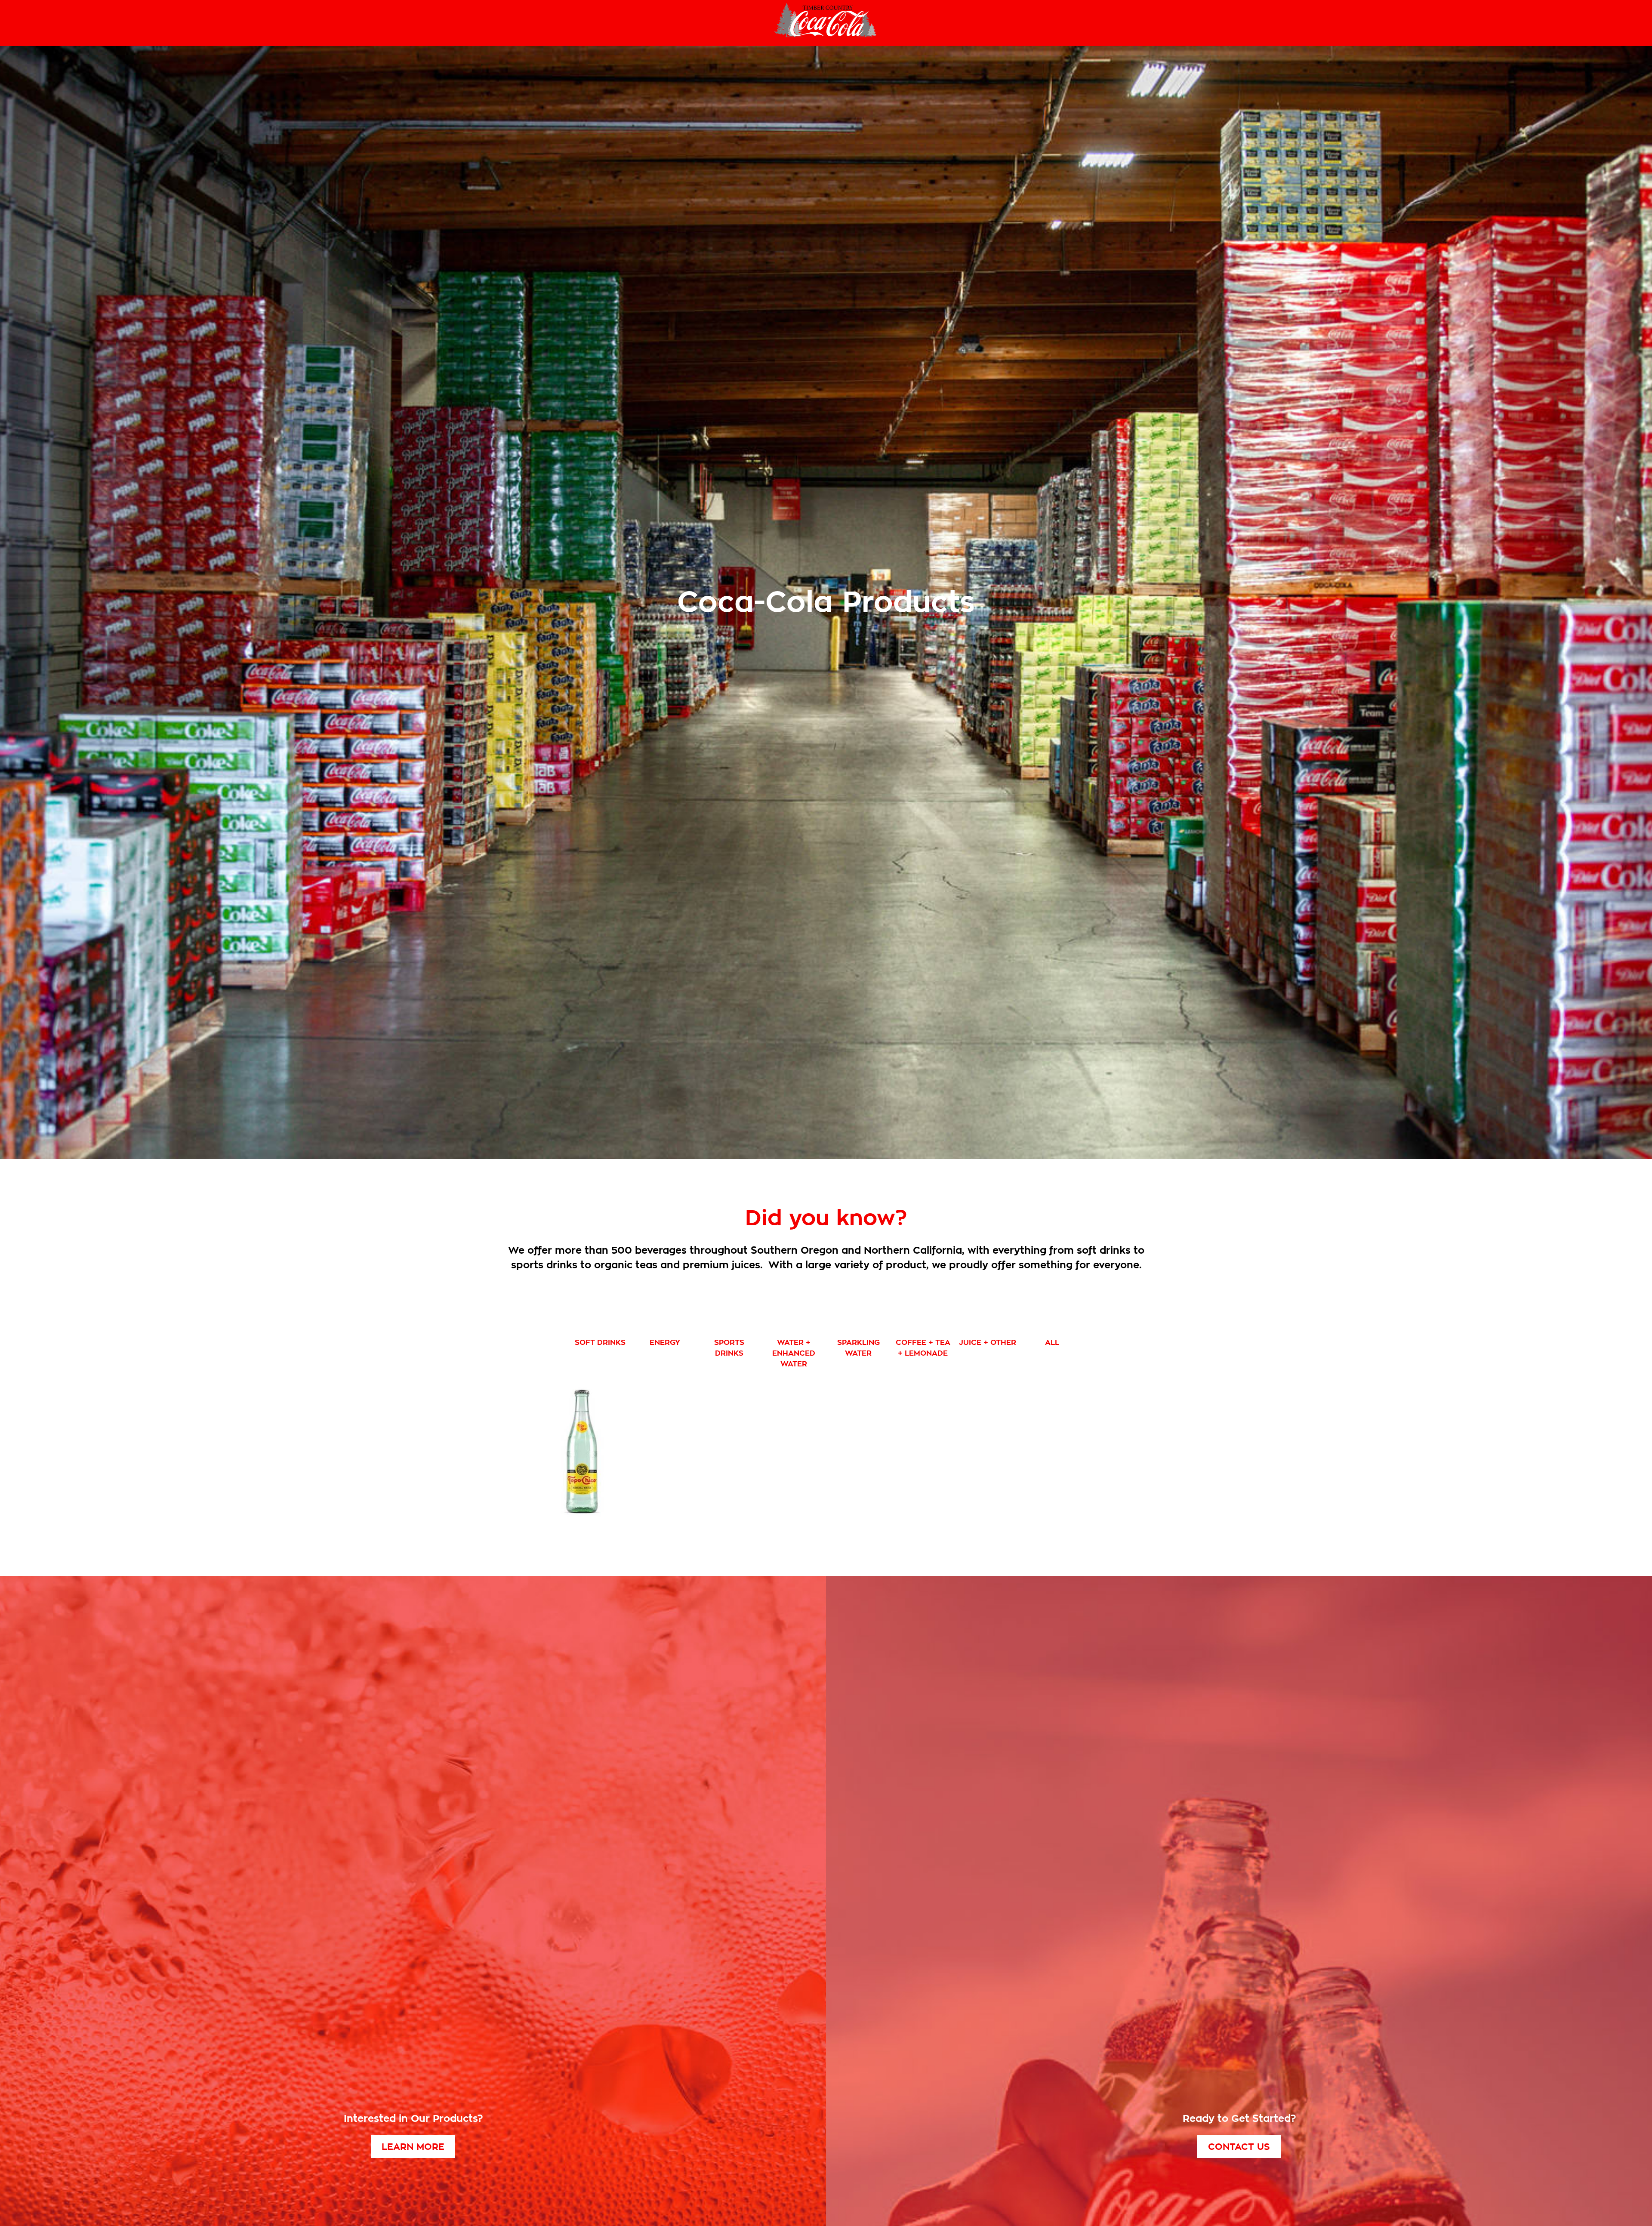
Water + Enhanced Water (794, 1353)
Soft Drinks (600, 1343)
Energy (665, 1343)
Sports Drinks (729, 1348)
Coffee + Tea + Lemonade (923, 1348)
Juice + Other (988, 1343)
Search (25, 23)
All (1052, 1343)
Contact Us (1239, 2147)
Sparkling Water (858, 1348)
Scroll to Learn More (826, 1132)
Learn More (413, 2147)
